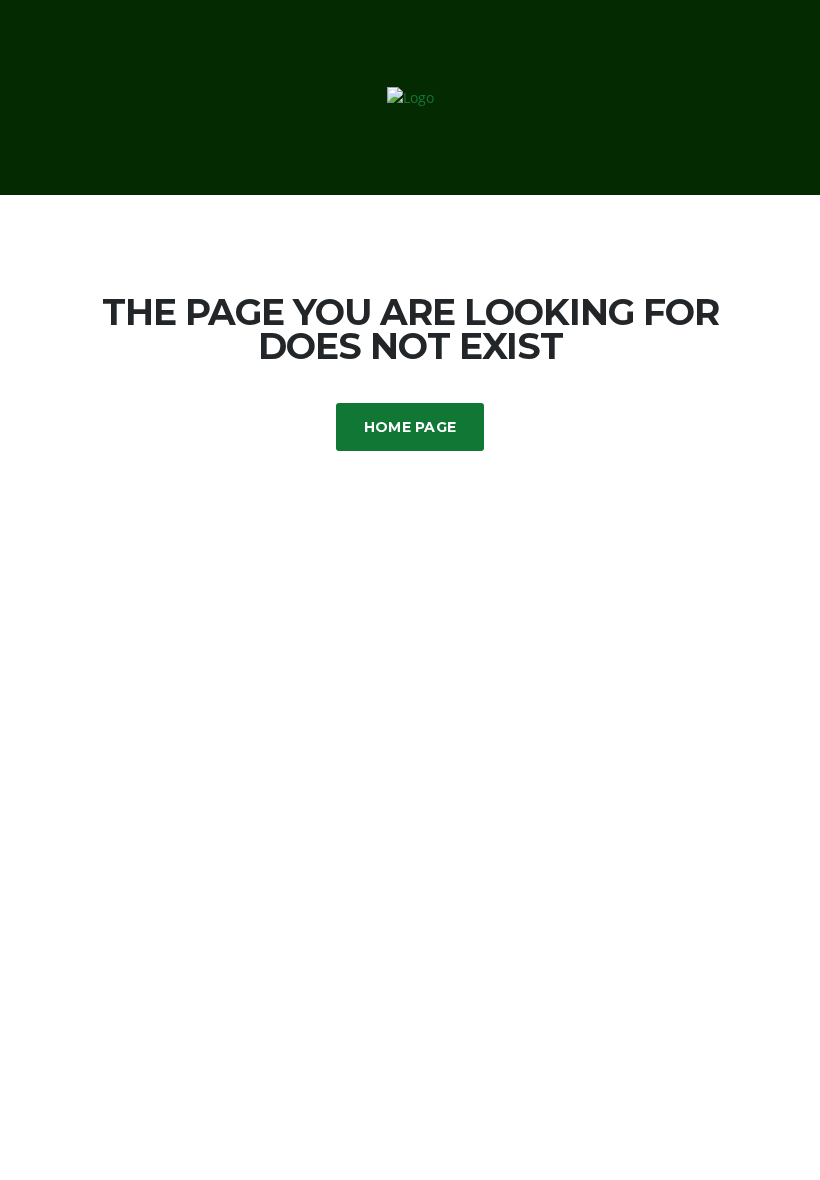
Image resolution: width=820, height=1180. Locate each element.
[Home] (410, 96)
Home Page (410, 427)
